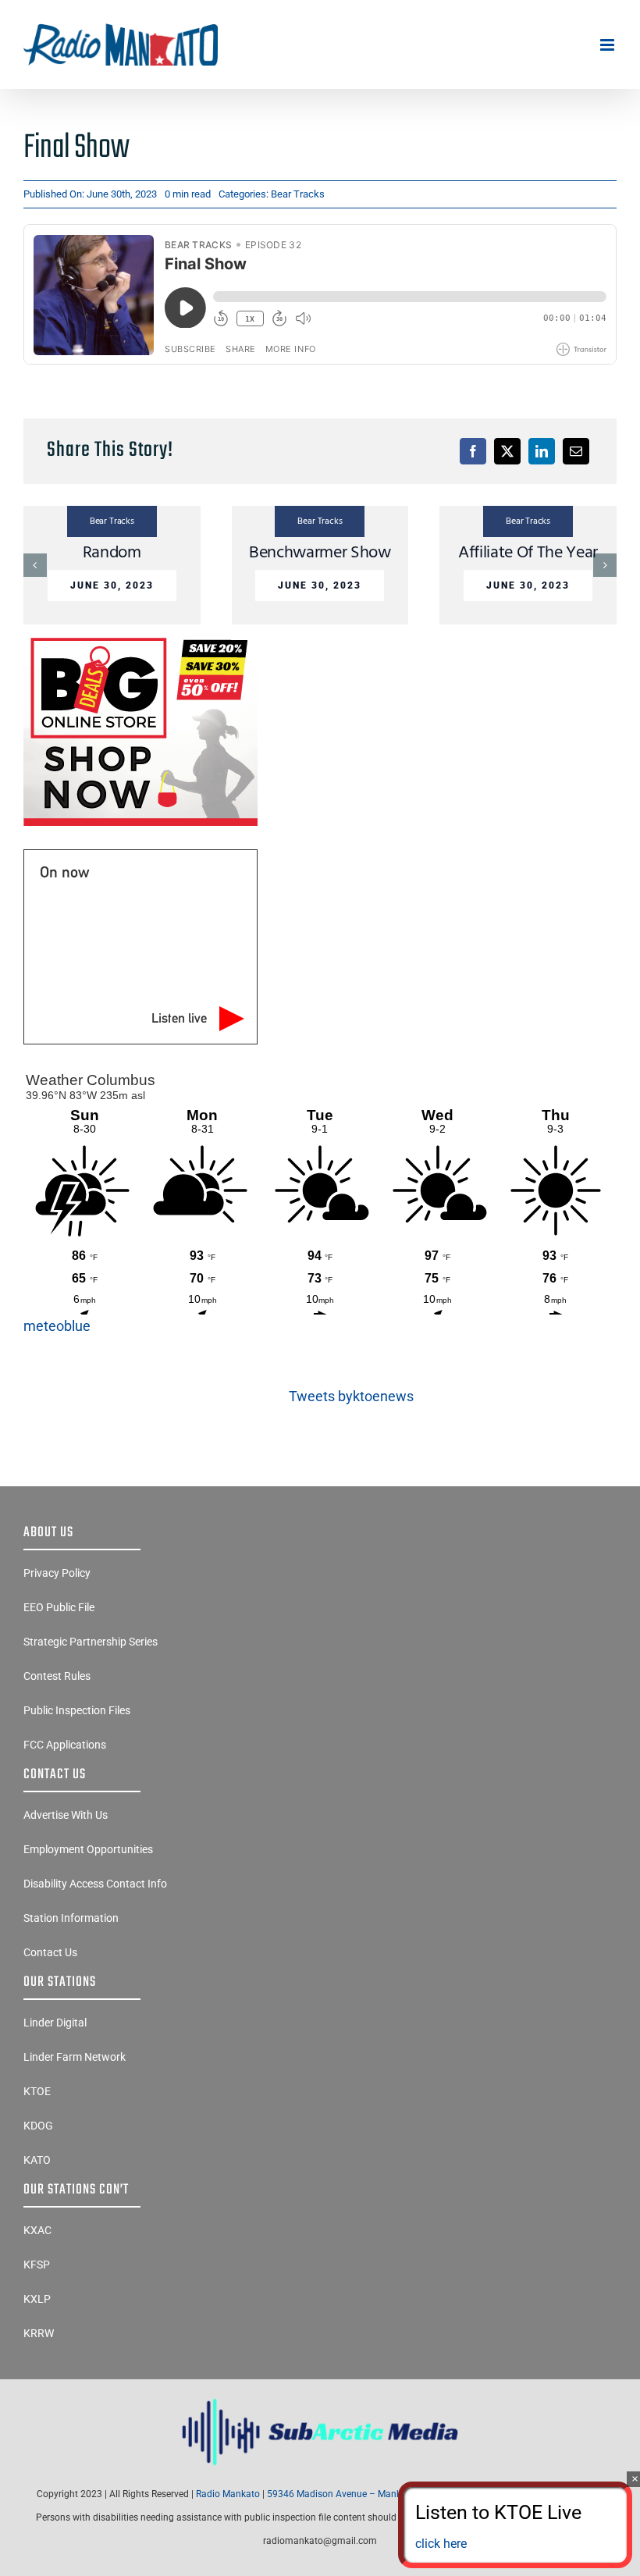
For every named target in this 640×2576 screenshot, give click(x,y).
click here (441, 2544)
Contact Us (50, 1952)
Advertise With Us (66, 1815)
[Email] (576, 451)
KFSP (37, 2265)
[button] (35, 565)
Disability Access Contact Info (95, 1884)
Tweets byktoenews (351, 1396)
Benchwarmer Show (320, 553)
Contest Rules (57, 1676)
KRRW (39, 2333)
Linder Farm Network (75, 2057)
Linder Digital (55, 2023)
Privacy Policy (57, 1573)
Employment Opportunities (88, 1849)
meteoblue (57, 1326)
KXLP (37, 2299)
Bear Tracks (298, 194)
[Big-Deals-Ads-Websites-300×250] (140, 637)
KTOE (37, 2091)
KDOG (38, 2126)
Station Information (71, 1918)
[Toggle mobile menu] (608, 45)
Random (112, 553)
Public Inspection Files (77, 1710)
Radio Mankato (228, 2494)
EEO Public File (59, 1607)
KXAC (37, 2230)
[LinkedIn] (542, 451)
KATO (37, 2160)
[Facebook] (473, 451)
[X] (507, 451)
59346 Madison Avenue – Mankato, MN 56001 (365, 2494)
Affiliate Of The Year (528, 553)
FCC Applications (65, 1745)
